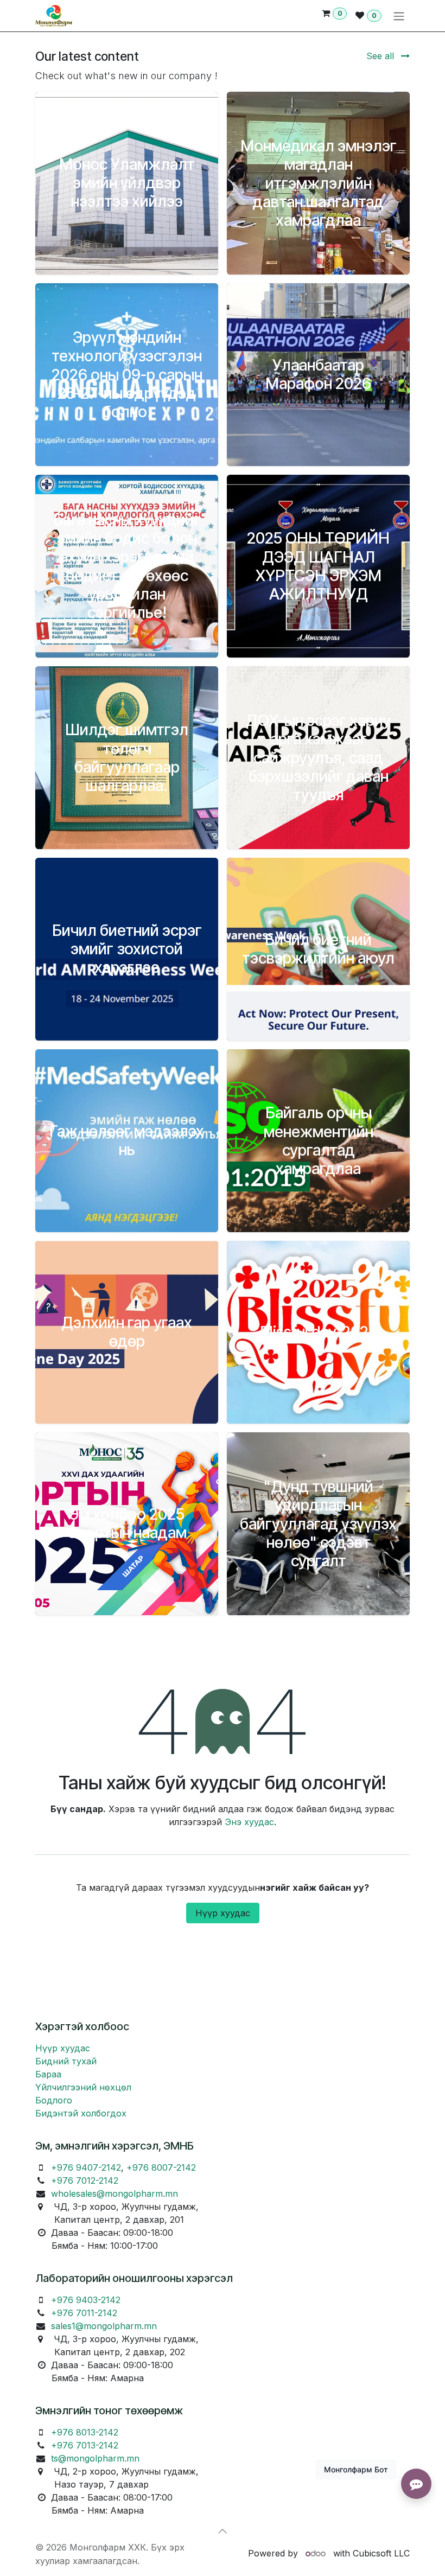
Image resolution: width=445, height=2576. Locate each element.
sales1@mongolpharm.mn (104, 2326)
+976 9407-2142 (86, 2167)
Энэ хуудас (249, 1822)
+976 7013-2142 (85, 2445)
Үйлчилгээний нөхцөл (83, 2087)
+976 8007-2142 (161, 2167)
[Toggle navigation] (399, 16)
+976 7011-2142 (84, 2313)
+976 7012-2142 (85, 2180)
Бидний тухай (66, 2061)
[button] (223, 2531)
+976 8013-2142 (85, 2432)
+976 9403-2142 (86, 2300)
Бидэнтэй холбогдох (81, 2113)
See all (382, 56)
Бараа (48, 2074)
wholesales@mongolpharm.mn (115, 2194)
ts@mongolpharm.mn (95, 2458)
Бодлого (54, 2100)
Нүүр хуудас (223, 1913)
